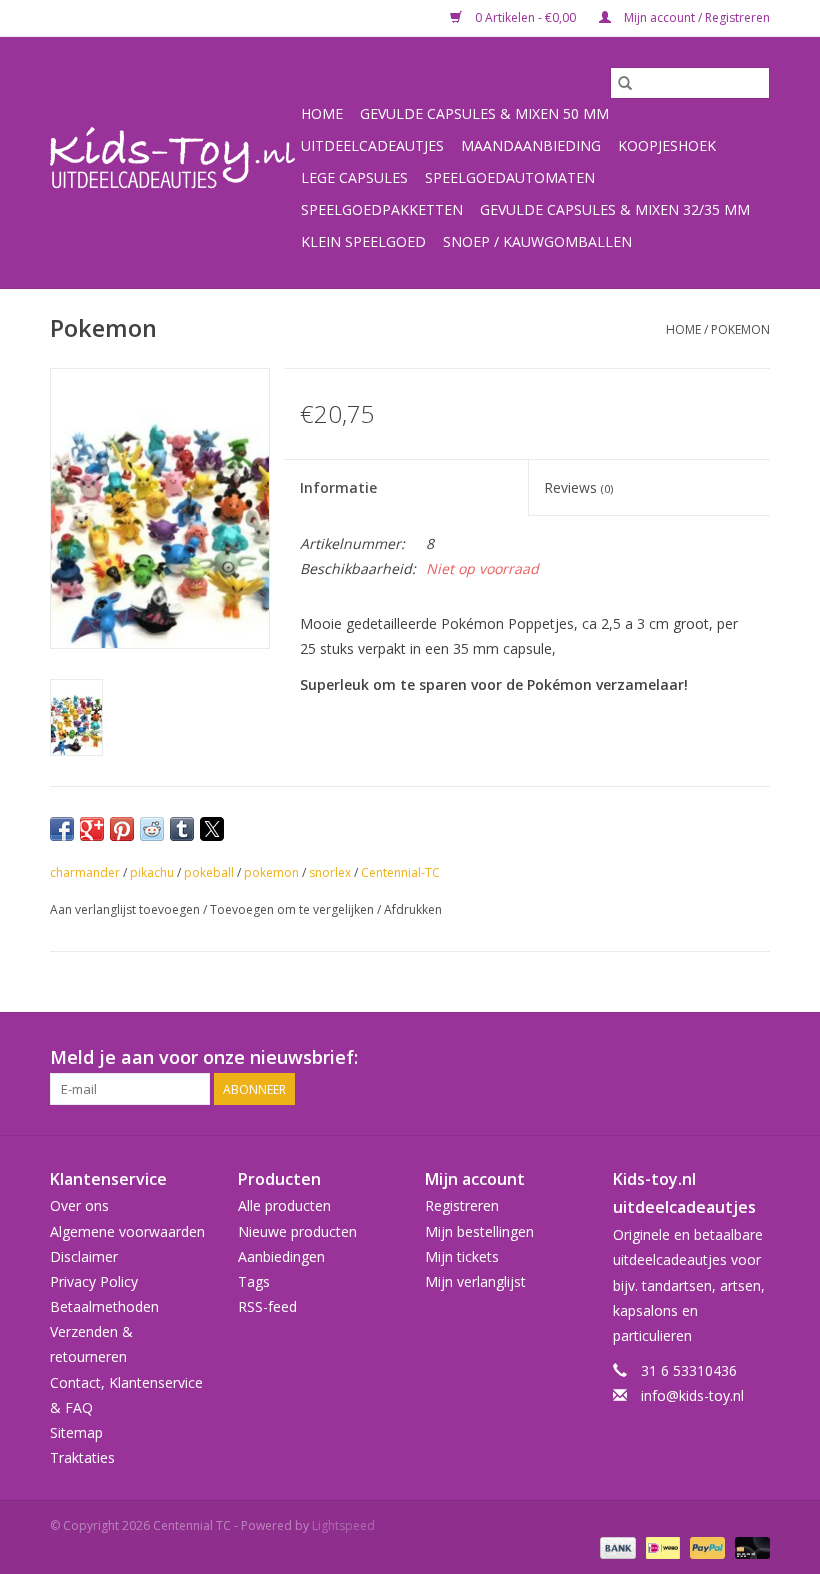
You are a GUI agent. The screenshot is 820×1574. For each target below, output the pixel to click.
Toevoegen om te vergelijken (293, 909)
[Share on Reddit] (152, 829)
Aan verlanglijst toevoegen (126, 909)
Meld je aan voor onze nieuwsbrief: (204, 1057)
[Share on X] (212, 829)
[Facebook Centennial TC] (718, 1058)
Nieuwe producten (297, 1231)
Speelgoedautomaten (510, 177)
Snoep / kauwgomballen (537, 241)
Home (322, 113)
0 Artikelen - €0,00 (525, 17)
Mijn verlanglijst (475, 1281)
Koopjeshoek (667, 145)
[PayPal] (705, 1546)
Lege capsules (354, 177)
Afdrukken (413, 909)
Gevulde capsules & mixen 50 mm (484, 113)
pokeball (209, 872)
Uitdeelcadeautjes (372, 145)
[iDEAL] (661, 1546)
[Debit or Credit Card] (749, 1546)
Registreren (462, 1205)
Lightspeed (343, 1525)
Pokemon (740, 329)
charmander (85, 872)
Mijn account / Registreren (695, 17)
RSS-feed (267, 1306)
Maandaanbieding (531, 145)
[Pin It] (122, 829)
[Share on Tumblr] (182, 829)
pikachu (152, 872)
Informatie (338, 487)
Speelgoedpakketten (382, 209)
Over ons (79, 1205)
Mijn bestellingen (479, 1231)
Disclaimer (84, 1256)
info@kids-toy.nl (692, 1395)
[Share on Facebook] (62, 829)
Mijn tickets (462, 1256)
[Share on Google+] (92, 829)
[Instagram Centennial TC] (754, 1058)
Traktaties (82, 1457)
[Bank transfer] (615, 1546)
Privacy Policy (94, 1281)
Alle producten (284, 1205)
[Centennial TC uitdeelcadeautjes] (172, 162)
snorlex (330, 872)
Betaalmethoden (104, 1306)
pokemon (271, 872)
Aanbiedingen (281, 1256)
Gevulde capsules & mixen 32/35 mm (615, 209)
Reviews (578, 487)
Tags (254, 1281)
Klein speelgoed (363, 241)
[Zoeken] (625, 83)
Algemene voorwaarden (127, 1231)
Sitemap (76, 1432)
